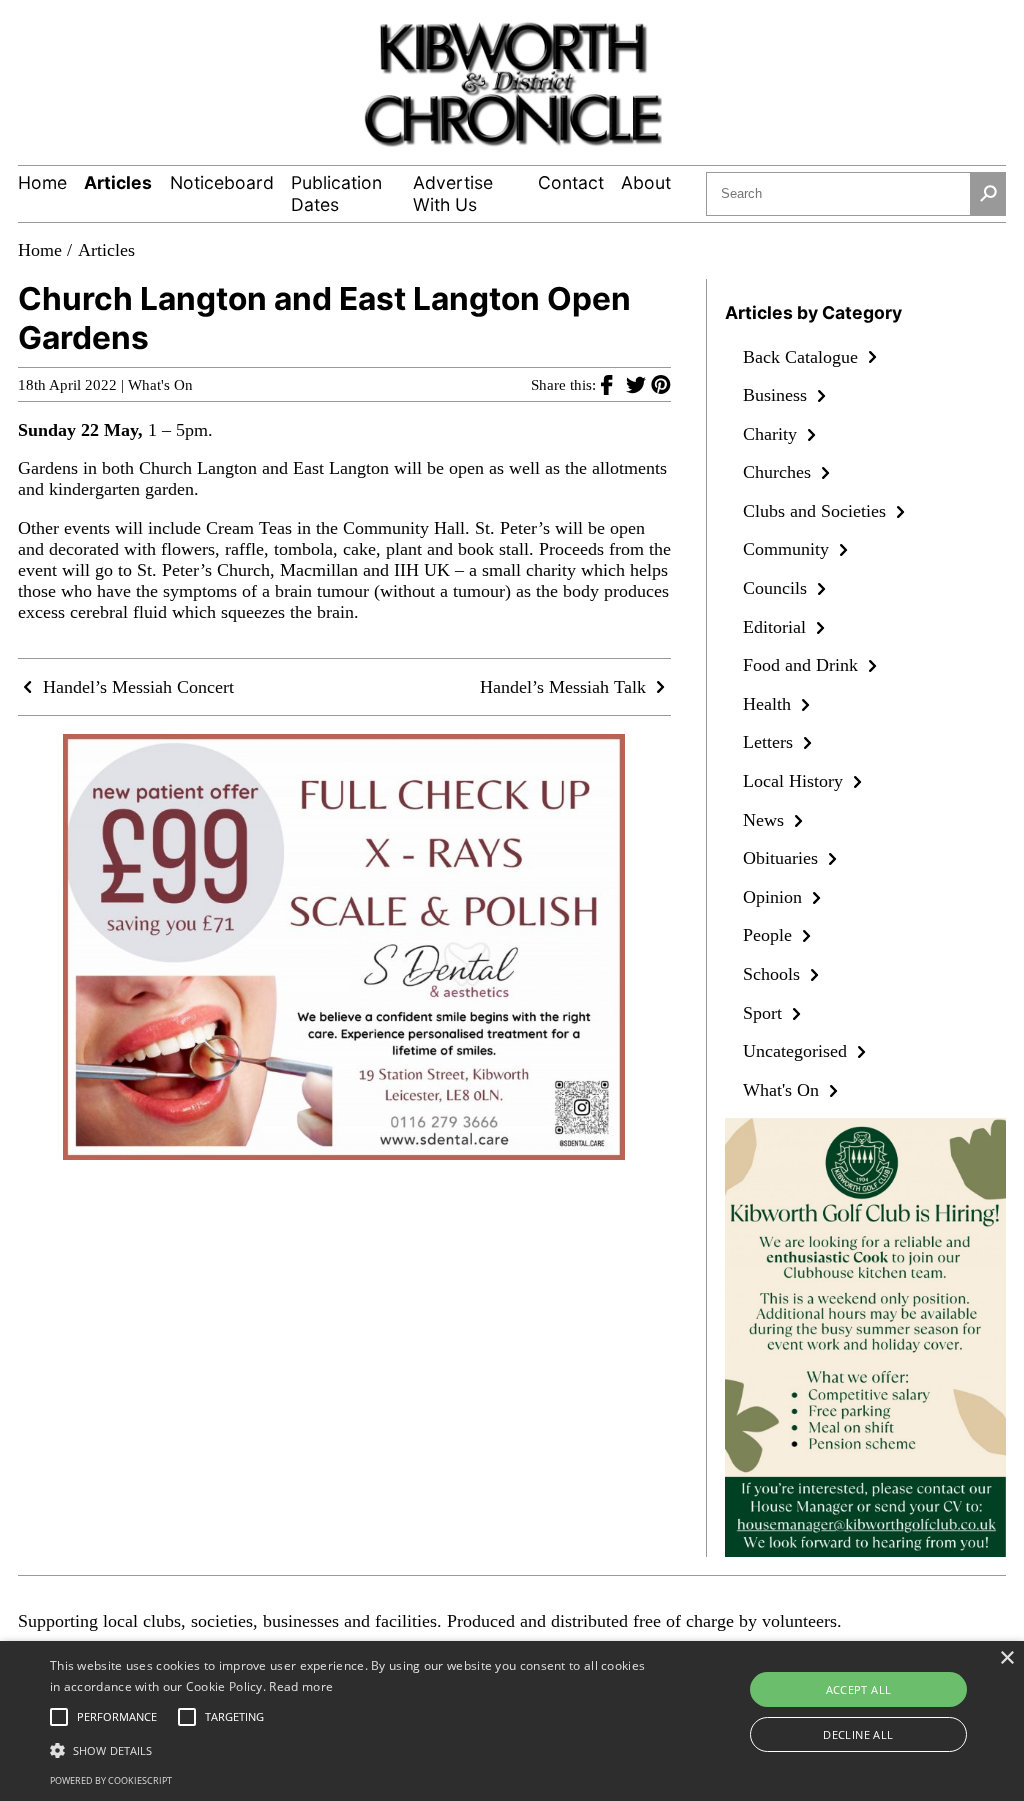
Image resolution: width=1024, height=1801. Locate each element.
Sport (765, 1013)
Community (788, 549)
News (766, 820)
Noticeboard (222, 182)
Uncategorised (797, 1051)
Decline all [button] (858, 1734)
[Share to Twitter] (638, 384)
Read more (301, 1686)
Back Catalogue (803, 357)
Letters (770, 742)
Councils (777, 588)
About (646, 182)
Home (42, 182)
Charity (772, 434)
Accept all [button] (859, 1689)
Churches (779, 472)
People (770, 935)
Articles (118, 182)
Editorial (777, 627)
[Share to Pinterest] (661, 384)
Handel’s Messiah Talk (565, 687)
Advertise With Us (453, 193)
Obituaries (783, 858)
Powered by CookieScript (111, 1780)
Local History (795, 781)
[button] (350, 1749)
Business (777, 395)
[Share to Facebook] (613, 384)
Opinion (775, 897)
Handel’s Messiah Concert (136, 687)
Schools (774, 974)
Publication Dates (336, 193)
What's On (160, 385)
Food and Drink (803, 665)
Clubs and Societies (817, 511)
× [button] (1006, 1658)
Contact (571, 182)
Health (769, 704)
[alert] (512, 1721)
